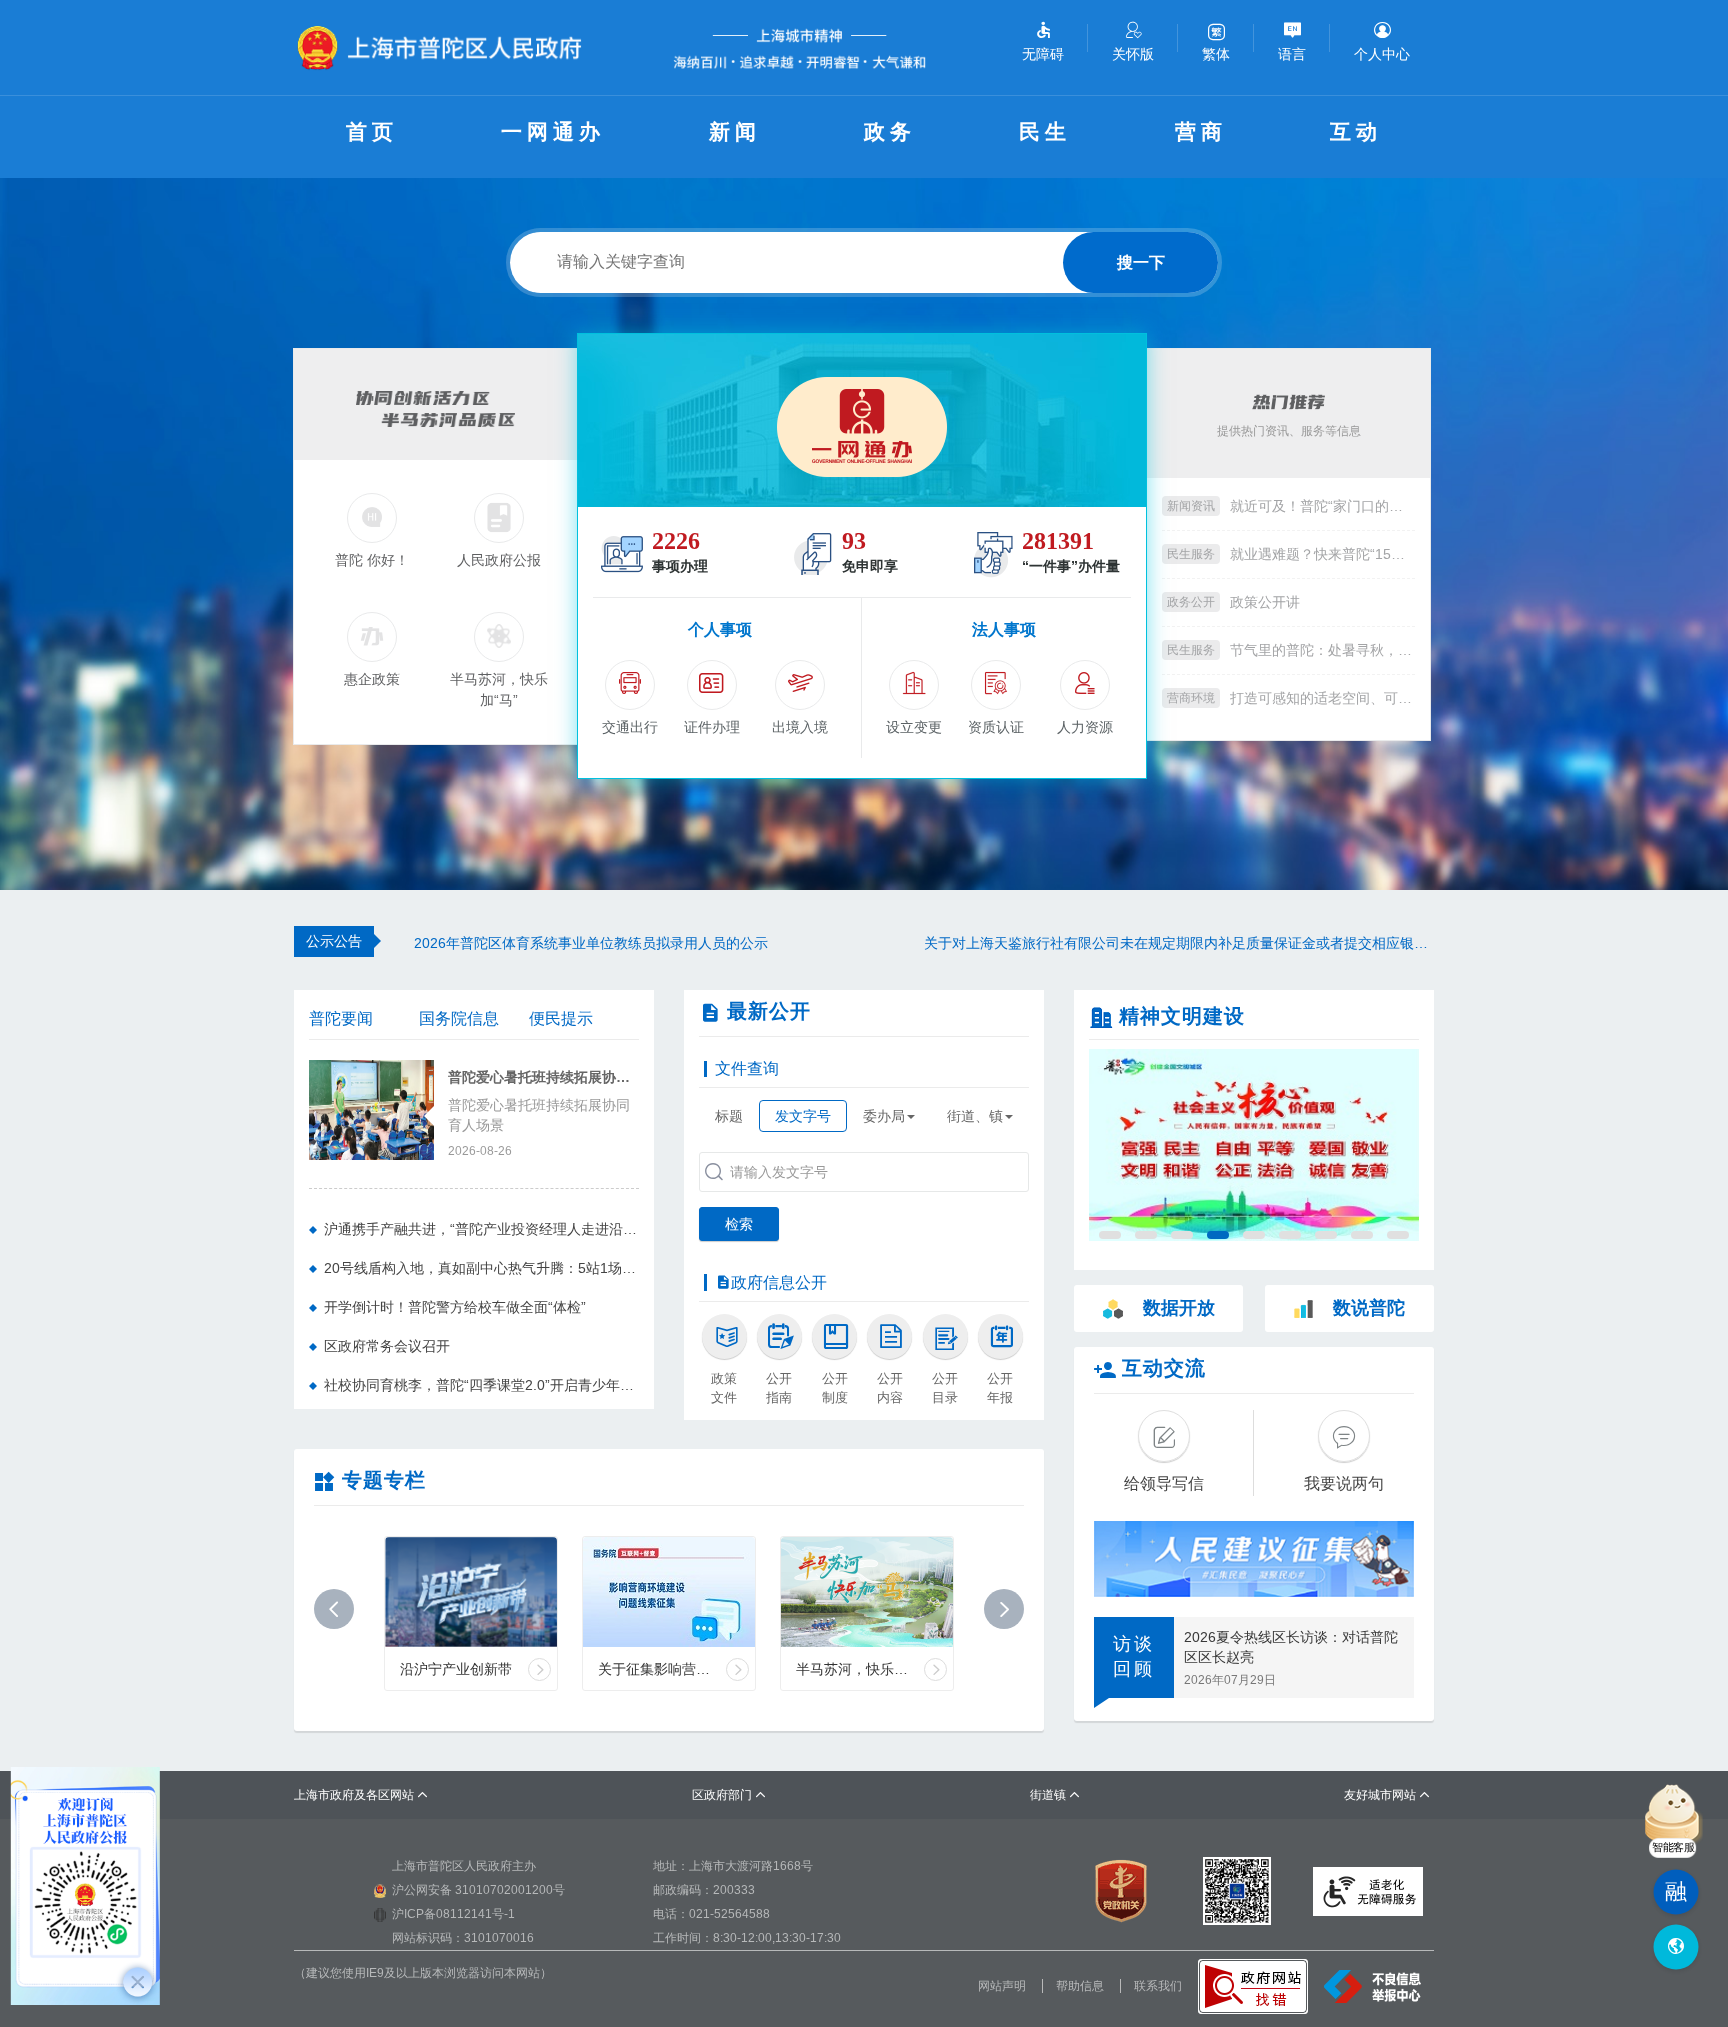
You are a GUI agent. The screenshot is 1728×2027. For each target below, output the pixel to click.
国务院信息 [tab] (459, 1018)
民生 (1045, 131)
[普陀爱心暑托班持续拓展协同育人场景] (371, 1108)
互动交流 (1164, 1368)
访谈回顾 (1134, 1657)
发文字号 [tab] (803, 1116)
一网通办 (553, 131)
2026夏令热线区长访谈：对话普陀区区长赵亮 (1291, 1647)
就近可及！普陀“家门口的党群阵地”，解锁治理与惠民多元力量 (1322, 506)
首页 (372, 131)
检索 (739, 1224)
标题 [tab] (729, 1116)
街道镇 (1055, 1795)
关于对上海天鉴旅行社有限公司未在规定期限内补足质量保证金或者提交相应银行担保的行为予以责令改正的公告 (1179, 943)
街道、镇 (975, 1116)
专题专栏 (384, 1480)
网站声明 (1002, 1986)
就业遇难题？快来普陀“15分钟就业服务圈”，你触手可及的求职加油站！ (1322, 554)
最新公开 (769, 1011)
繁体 (1216, 54)
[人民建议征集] (1254, 1559)
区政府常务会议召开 (387, 1346)
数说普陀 (1369, 1308)
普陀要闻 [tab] (341, 1018)
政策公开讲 (1265, 602)
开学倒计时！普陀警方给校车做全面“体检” (455, 1307)
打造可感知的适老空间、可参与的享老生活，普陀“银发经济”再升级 (1322, 698)
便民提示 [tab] (561, 1018)
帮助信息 (1080, 1986)
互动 (1356, 131)
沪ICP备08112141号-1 (453, 1914)
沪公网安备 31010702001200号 (478, 1890)
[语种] (1675, 1947)
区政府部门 (729, 1795)
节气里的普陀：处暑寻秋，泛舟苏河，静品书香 (1322, 650)
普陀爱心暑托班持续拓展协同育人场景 (543, 1077)
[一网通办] (862, 420)
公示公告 (334, 941)
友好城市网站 (1387, 1795)
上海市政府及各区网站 (361, 1795)
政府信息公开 (779, 1282)
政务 (890, 131)
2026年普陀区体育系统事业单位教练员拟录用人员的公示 (591, 943)
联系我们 (1158, 1986)
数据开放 (1179, 1308)
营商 (1201, 131)
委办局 (884, 1116)
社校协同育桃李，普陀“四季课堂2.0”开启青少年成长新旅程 (481, 1385)
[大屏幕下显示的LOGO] (448, 47)
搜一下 (1141, 262)
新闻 (735, 131)
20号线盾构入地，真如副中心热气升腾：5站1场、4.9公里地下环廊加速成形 (481, 1268)
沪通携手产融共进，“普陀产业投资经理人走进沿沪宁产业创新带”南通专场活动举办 (481, 1229)
